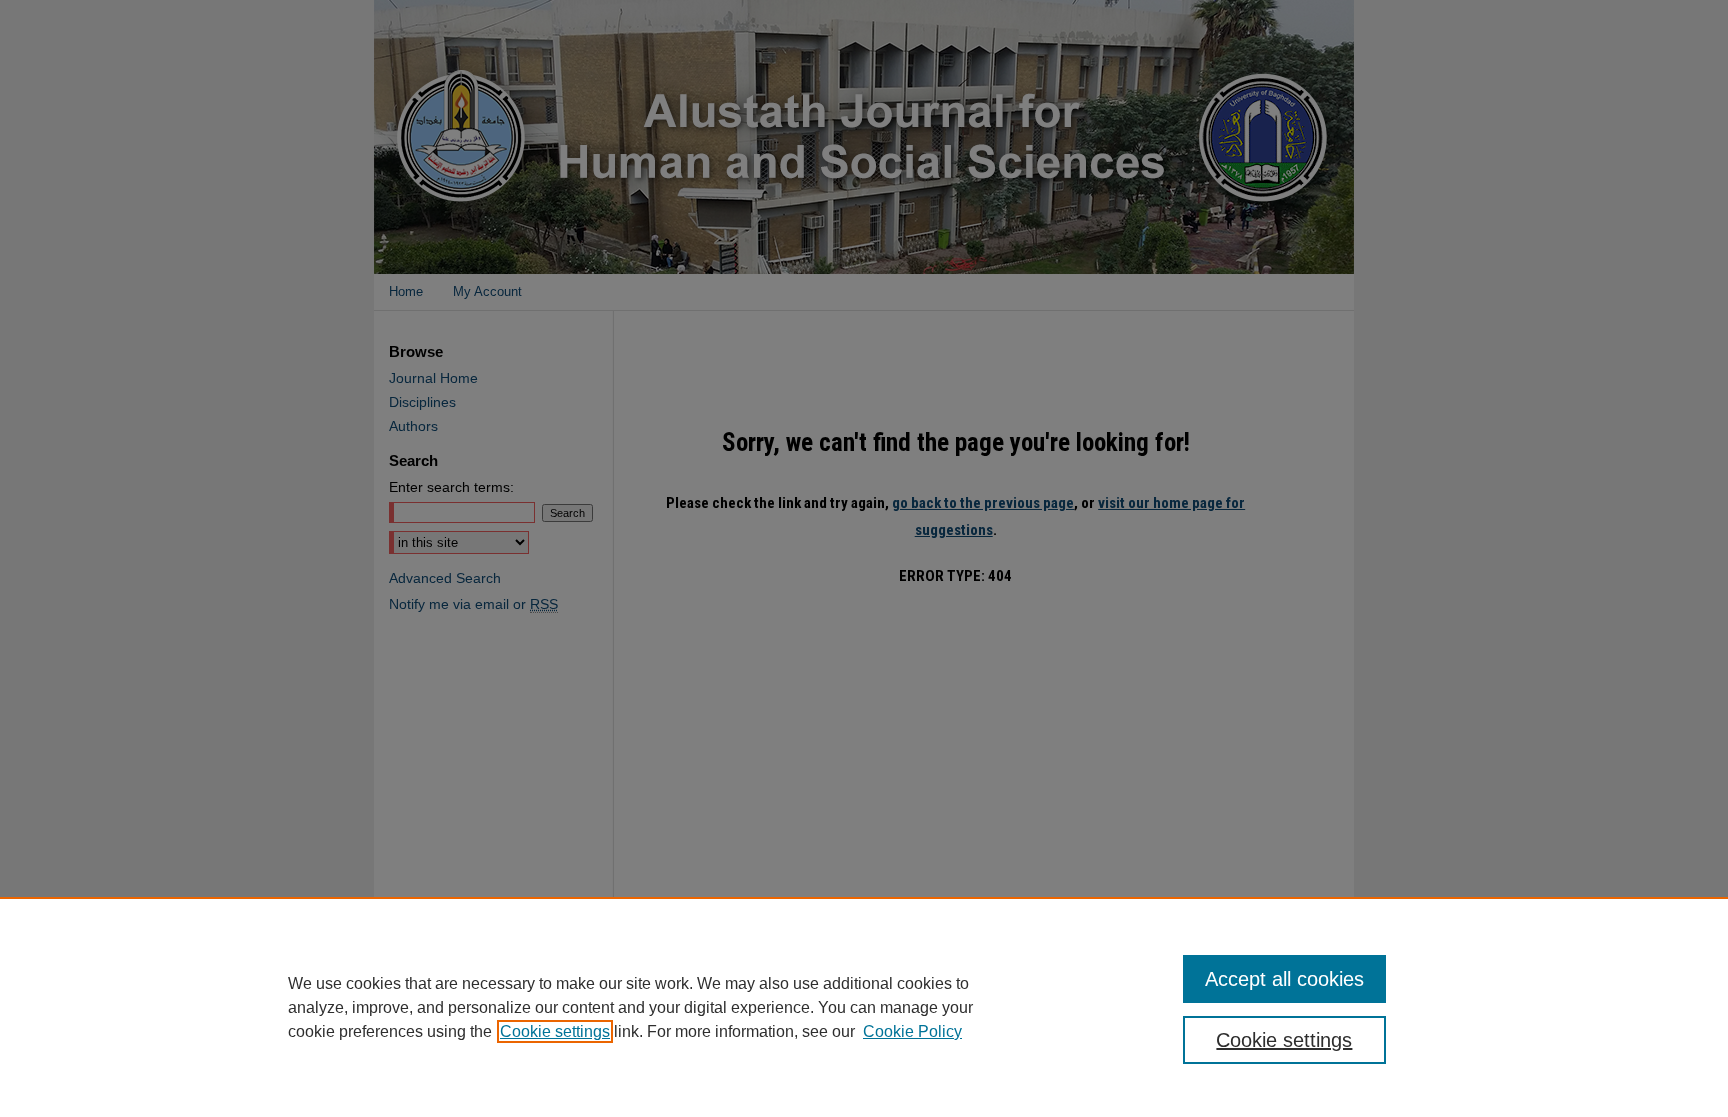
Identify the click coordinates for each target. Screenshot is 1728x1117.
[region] (864, 1007)
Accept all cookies (1284, 979)
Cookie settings (555, 1031)
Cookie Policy (912, 1031)
